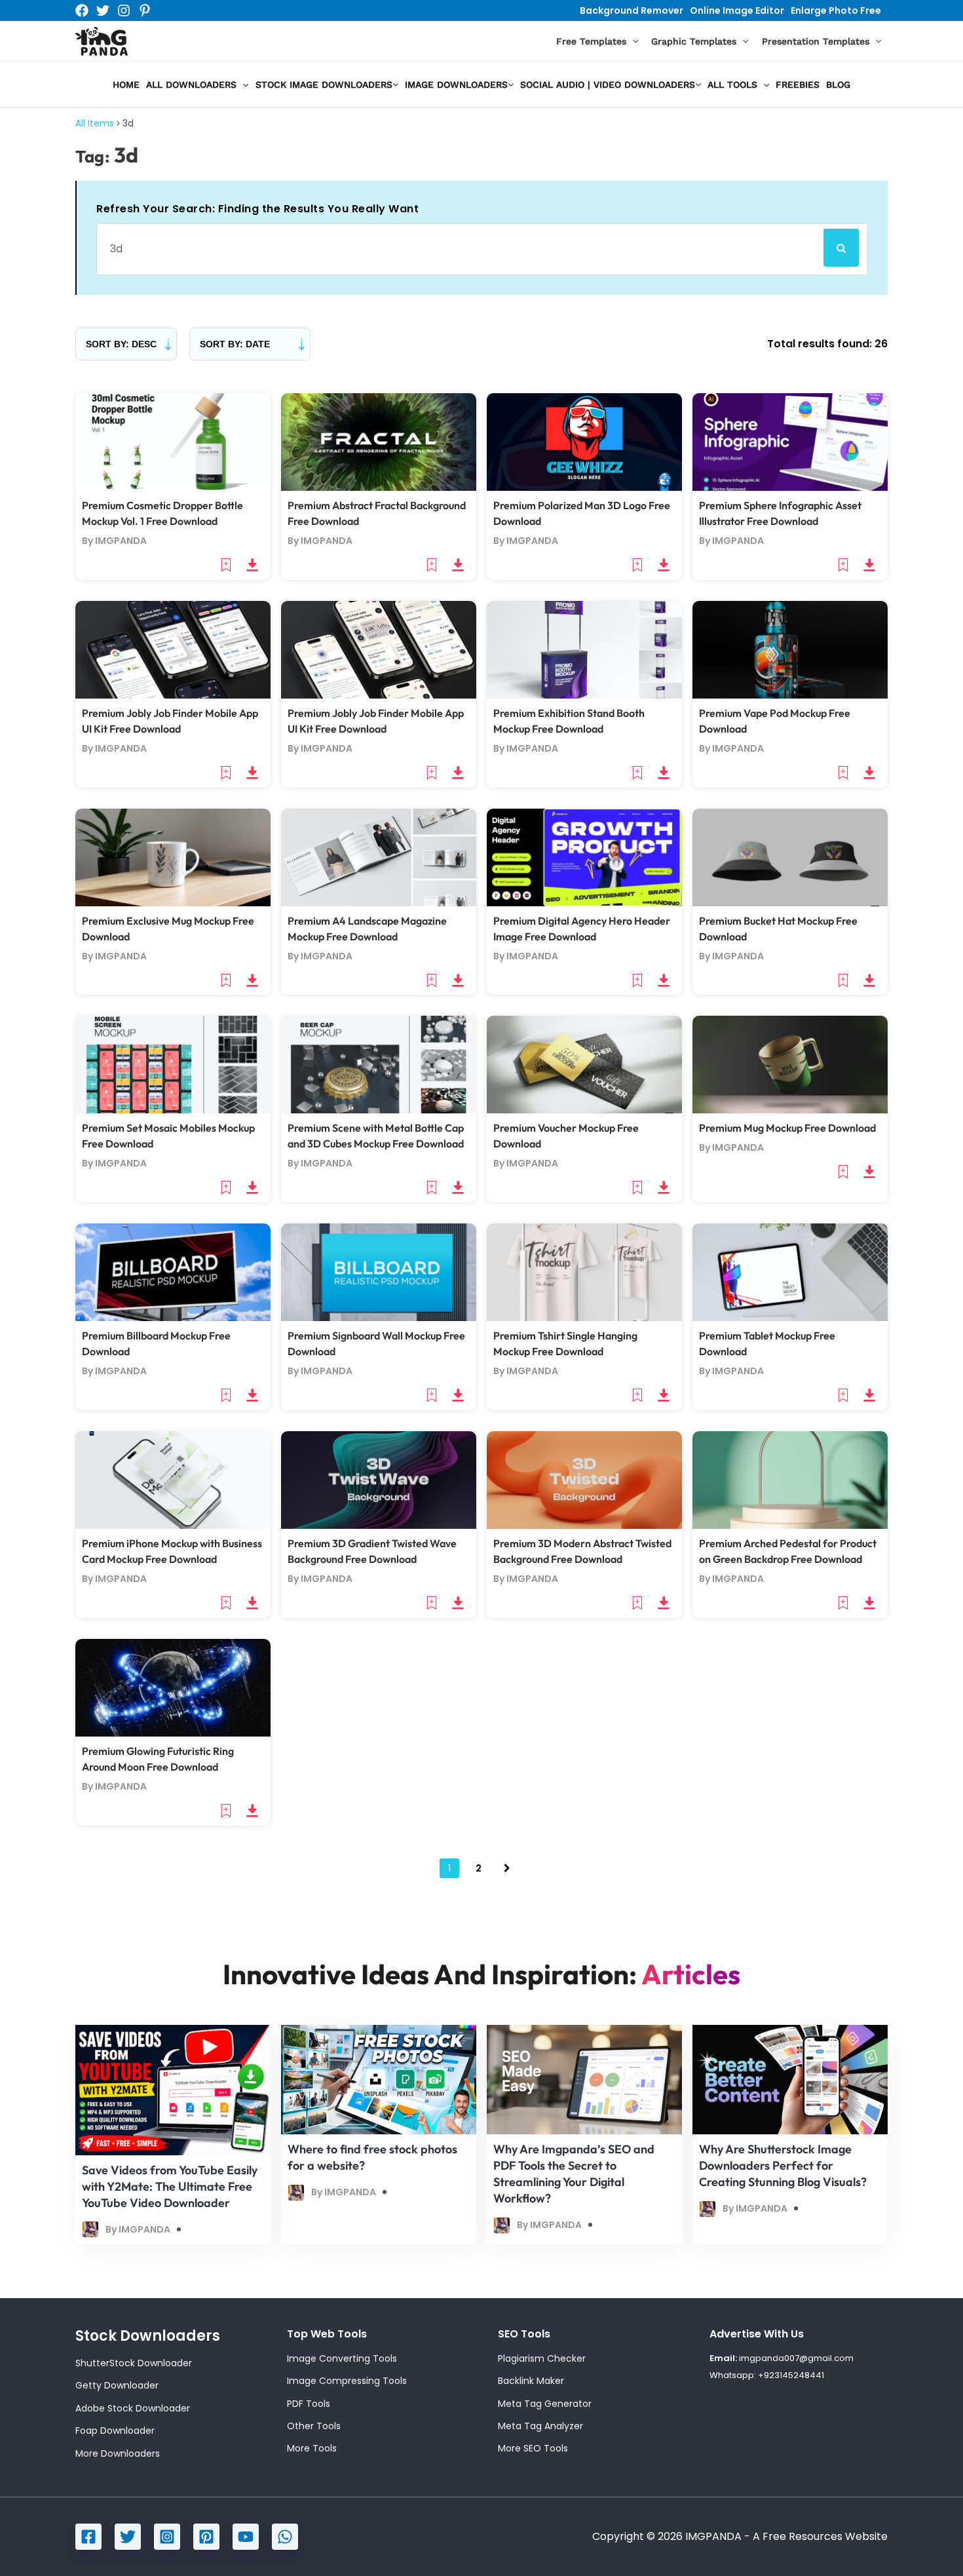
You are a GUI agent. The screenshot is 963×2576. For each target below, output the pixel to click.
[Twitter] (103, 10)
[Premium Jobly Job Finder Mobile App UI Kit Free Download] (173, 649)
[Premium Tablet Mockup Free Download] (790, 1272)
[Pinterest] (145, 10)
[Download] (252, 564)
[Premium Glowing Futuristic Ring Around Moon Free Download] (173, 1687)
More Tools (312, 2448)
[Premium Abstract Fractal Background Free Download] (379, 441)
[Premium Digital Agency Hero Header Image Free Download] (584, 857)
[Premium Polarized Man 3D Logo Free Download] (584, 441)
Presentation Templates (816, 41)
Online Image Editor (737, 10)
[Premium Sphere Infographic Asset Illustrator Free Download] (790, 441)
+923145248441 (791, 2375)
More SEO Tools (533, 2448)
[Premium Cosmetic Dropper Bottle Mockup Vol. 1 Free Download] (173, 441)
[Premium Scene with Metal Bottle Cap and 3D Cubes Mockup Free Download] (379, 1064)
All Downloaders (191, 85)
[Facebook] (82, 10)
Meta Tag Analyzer (540, 2426)
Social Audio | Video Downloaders (608, 85)
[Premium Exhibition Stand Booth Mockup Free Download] (584, 649)
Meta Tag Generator (545, 2404)
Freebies (798, 85)
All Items (95, 123)
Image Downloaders (456, 85)
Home (126, 85)
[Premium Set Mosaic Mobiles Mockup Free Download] (173, 1064)
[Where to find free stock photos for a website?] (379, 2079)
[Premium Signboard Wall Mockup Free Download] (379, 1272)
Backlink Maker (531, 2381)
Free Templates (591, 41)
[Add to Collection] (227, 564)
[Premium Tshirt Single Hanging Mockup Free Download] (584, 1272)
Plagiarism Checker (542, 2358)
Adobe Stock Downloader (133, 2408)
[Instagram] (124, 10)
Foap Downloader (115, 2431)
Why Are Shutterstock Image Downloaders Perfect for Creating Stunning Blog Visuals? (783, 2165)
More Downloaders (118, 2453)
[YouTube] (246, 2537)
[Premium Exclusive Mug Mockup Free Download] (173, 857)
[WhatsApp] (285, 2537)
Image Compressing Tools (347, 2381)
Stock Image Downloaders (324, 85)
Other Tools (314, 2426)
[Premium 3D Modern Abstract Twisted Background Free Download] (584, 1479)
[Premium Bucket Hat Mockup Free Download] (790, 857)
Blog (838, 85)
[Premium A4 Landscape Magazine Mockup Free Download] (379, 857)
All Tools (732, 85)
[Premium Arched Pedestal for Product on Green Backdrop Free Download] (790, 1479)
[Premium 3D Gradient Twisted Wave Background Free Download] (379, 1479)
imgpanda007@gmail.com (796, 2358)
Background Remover (632, 10)
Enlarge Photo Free (836, 10)
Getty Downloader (117, 2385)
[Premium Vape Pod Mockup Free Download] (790, 649)
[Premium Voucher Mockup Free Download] (584, 1064)
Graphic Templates (694, 41)
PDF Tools (309, 2404)
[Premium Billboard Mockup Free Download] (173, 1272)
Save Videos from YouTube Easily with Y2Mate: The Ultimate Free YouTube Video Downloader (170, 2186)
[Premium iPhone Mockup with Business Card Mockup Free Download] (173, 1479)
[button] (632, 42)
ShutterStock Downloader (134, 2363)
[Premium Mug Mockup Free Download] (790, 1064)
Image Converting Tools (342, 2358)
